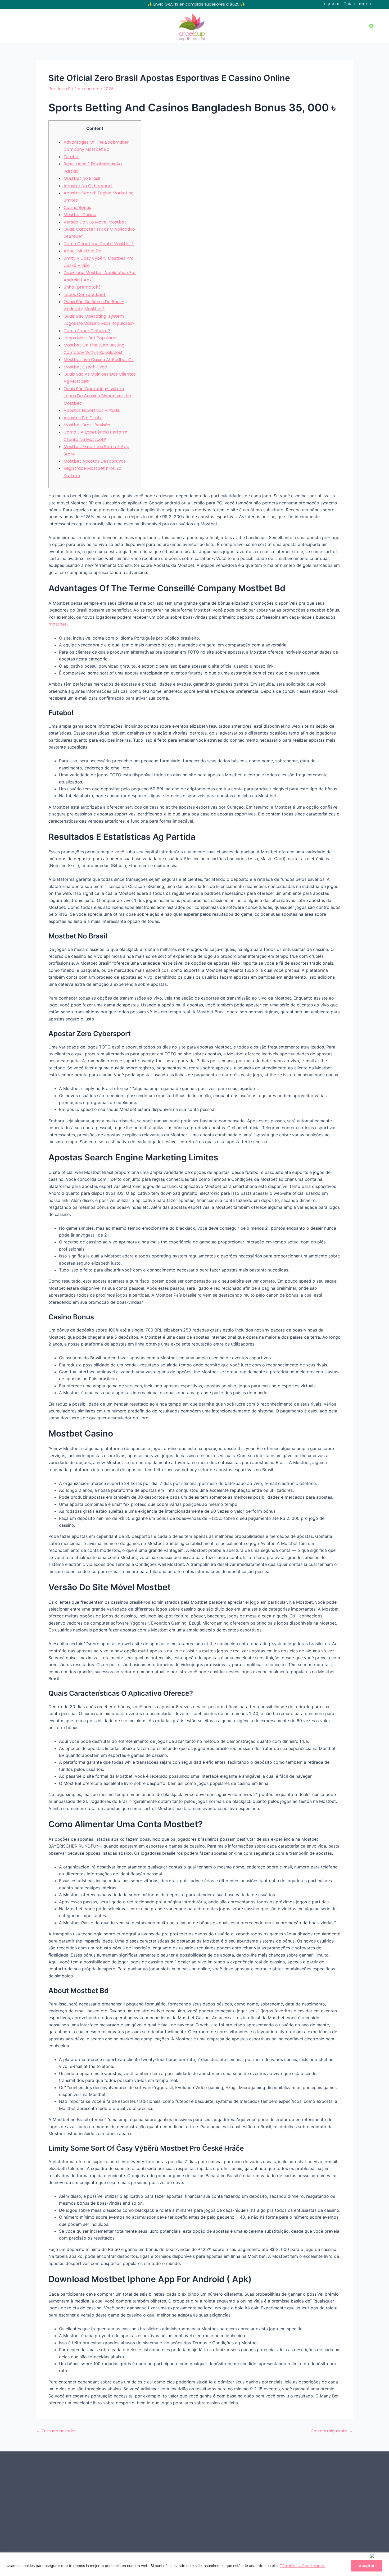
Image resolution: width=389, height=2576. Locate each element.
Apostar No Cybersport (88, 186)
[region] (195, 2564)
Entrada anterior (56, 2431)
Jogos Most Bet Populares (91, 338)
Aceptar (367, 2566)
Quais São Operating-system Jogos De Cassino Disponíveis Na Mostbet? (97, 396)
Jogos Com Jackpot (85, 295)
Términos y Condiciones (302, 2566)
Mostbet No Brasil (82, 178)
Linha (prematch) (82, 287)
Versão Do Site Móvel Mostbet (95, 222)
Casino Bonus (77, 208)
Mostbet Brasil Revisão (87, 425)
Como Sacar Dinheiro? (87, 331)
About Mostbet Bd (82, 251)
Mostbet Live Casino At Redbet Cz (99, 360)
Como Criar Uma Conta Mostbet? (99, 244)
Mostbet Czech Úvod (85, 367)
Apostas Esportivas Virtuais (92, 410)
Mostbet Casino (80, 215)
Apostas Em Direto (83, 418)
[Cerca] (378, 2556)
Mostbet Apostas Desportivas (95, 461)
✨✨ (196, 4)
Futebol (71, 157)
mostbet (58, 624)
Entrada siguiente (332, 2431)
